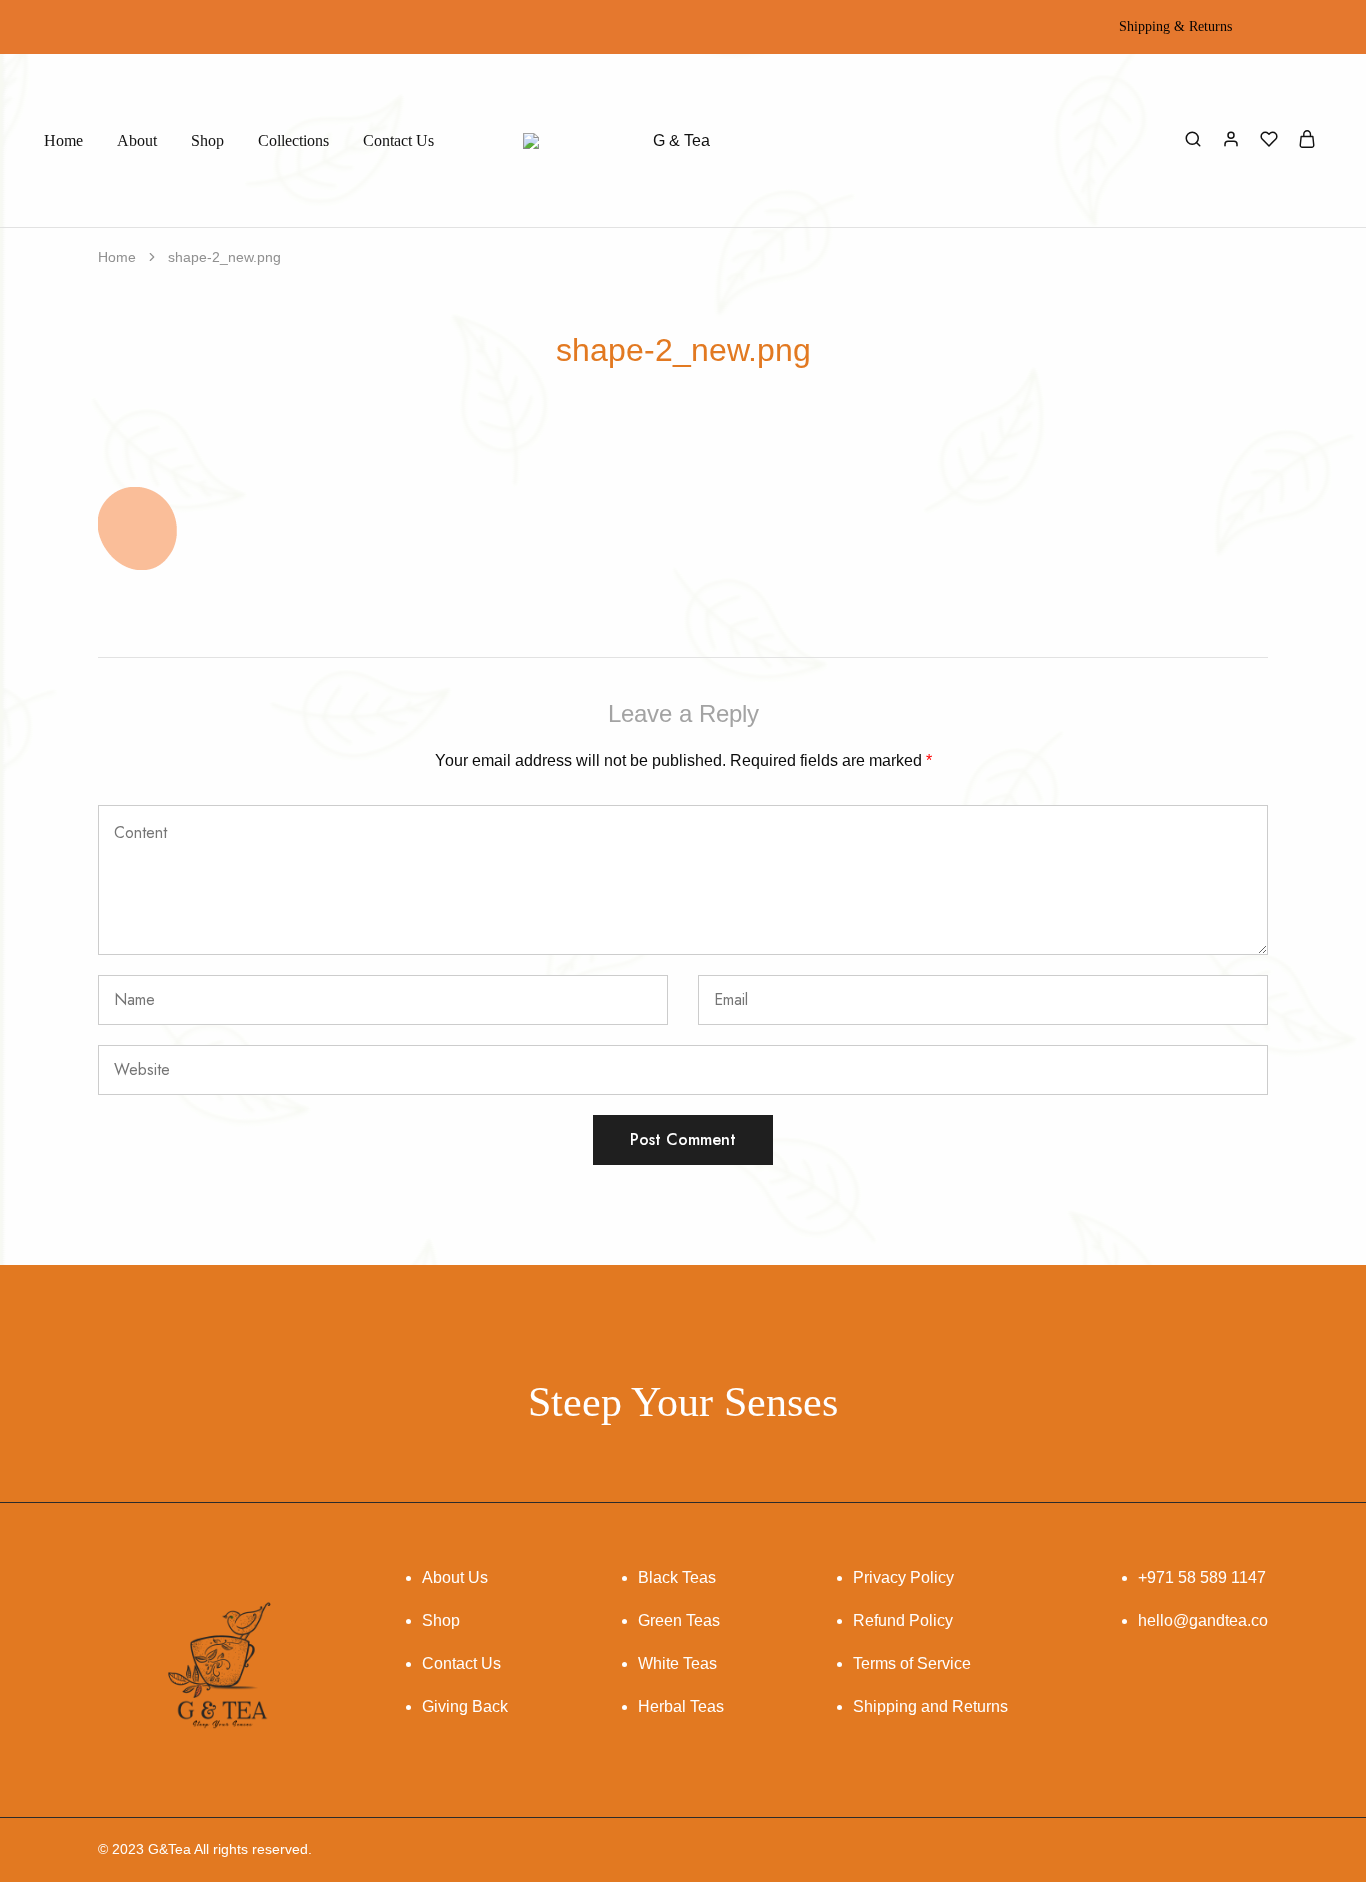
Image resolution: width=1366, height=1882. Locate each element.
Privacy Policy (903, 1577)
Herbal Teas (681, 1706)
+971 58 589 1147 (1202, 1577)
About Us (455, 1577)
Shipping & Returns (1175, 27)
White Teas (677, 1663)
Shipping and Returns (930, 1706)
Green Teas (679, 1620)
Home (63, 140)
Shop (207, 140)
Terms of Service (912, 1663)
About (137, 140)
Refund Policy (903, 1620)
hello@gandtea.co (1203, 1620)
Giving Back (465, 1706)
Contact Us (398, 140)
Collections (293, 140)
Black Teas (677, 1577)
